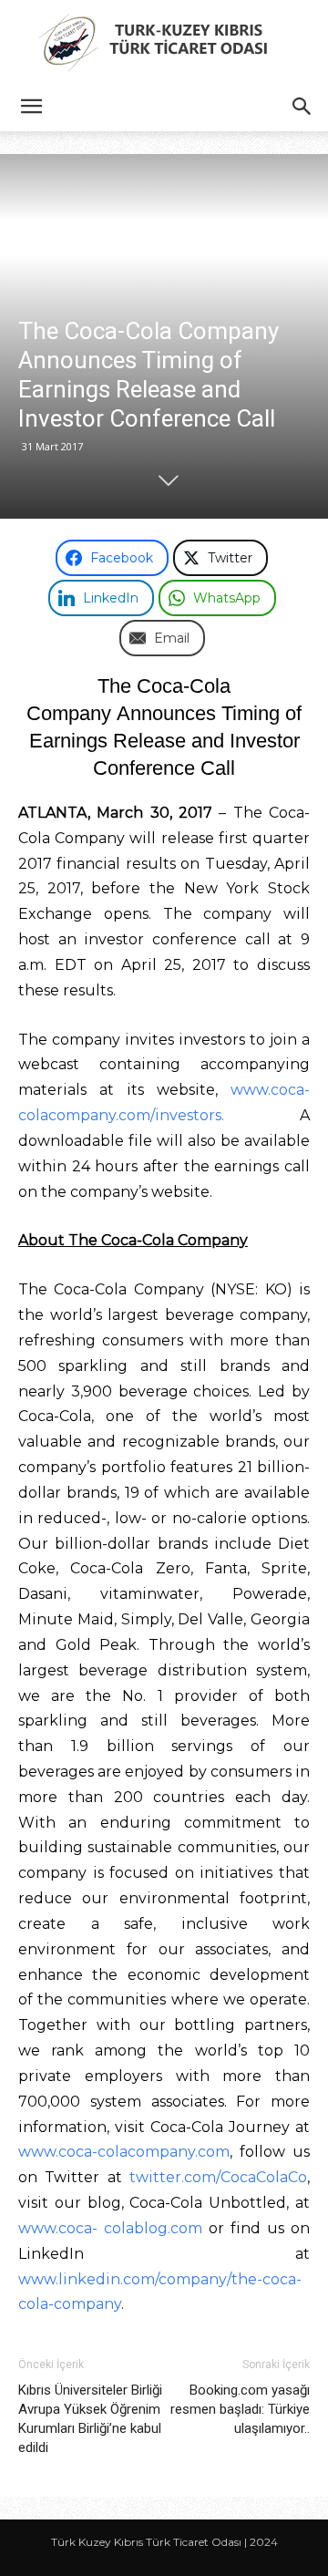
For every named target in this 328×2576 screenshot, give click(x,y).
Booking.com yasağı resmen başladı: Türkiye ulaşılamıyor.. (240, 2409)
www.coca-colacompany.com (124, 2152)
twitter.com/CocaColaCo (218, 2177)
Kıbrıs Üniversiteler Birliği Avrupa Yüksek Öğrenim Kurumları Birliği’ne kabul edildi (90, 2419)
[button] (31, 107)
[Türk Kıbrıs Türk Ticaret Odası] (164, 42)
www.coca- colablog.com (110, 2228)
